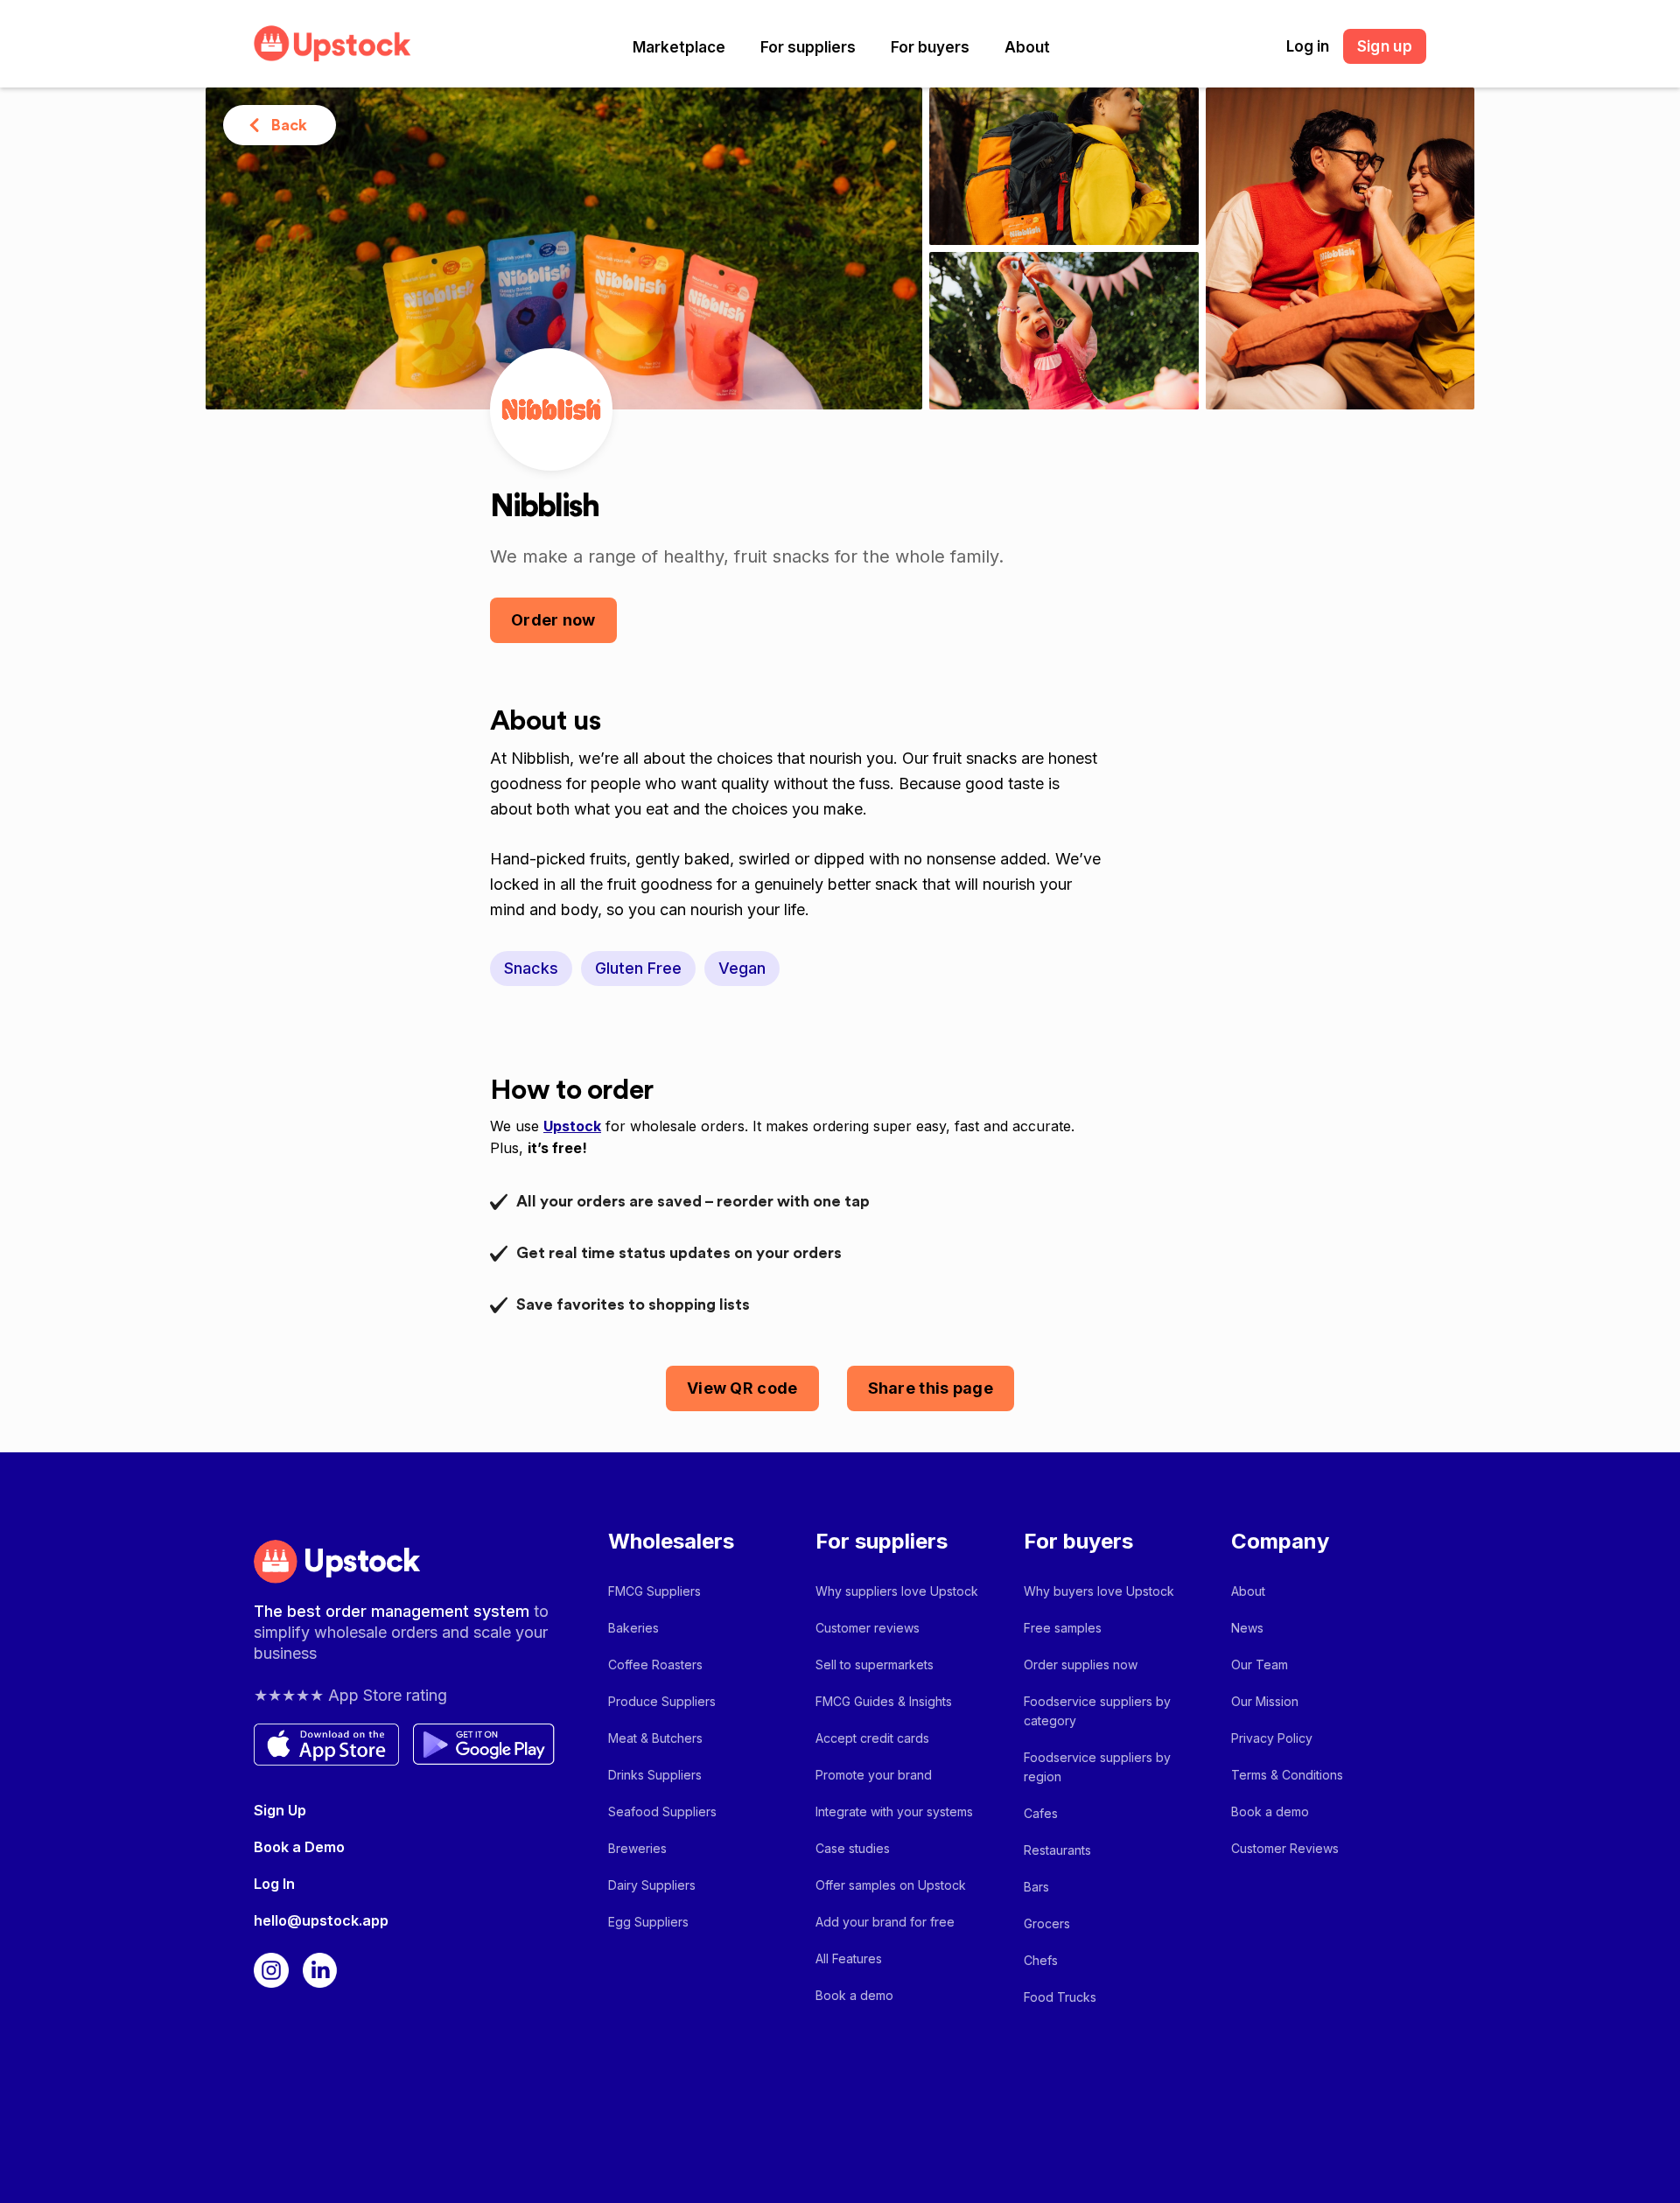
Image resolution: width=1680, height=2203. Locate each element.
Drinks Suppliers (655, 1775)
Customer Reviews (1285, 1848)
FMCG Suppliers (654, 1591)
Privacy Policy (1272, 1738)
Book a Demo (299, 1847)
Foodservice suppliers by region (1097, 1767)
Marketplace (679, 47)
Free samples (1063, 1628)
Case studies (853, 1848)
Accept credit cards (872, 1738)
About (1027, 47)
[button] (679, 47)
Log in (1308, 46)
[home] (332, 43)
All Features (849, 1958)
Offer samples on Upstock (891, 1885)
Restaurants (1057, 1850)
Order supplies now (1081, 1664)
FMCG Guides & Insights (884, 1701)
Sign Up (280, 1810)
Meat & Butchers (655, 1738)
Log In (274, 1884)
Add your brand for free (885, 1922)
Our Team (1260, 1664)
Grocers (1047, 1923)
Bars (1036, 1887)
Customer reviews (868, 1628)
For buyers (930, 47)
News (1247, 1628)
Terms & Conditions (1287, 1775)
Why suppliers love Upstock (897, 1591)
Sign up (1385, 46)
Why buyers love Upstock (1099, 1591)
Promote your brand (874, 1775)
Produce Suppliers (662, 1701)
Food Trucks (1060, 1997)
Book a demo (854, 1995)
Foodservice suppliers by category (1097, 1711)
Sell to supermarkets (875, 1664)
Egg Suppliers (648, 1922)
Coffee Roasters (655, 1664)
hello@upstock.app (321, 1920)
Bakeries (633, 1628)
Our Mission (1265, 1701)
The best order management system (394, 1611)
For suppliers (808, 47)
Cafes (1041, 1813)
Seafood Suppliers (662, 1811)
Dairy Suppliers (652, 1885)
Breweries (637, 1848)
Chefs (1041, 1960)
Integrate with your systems (894, 1811)
